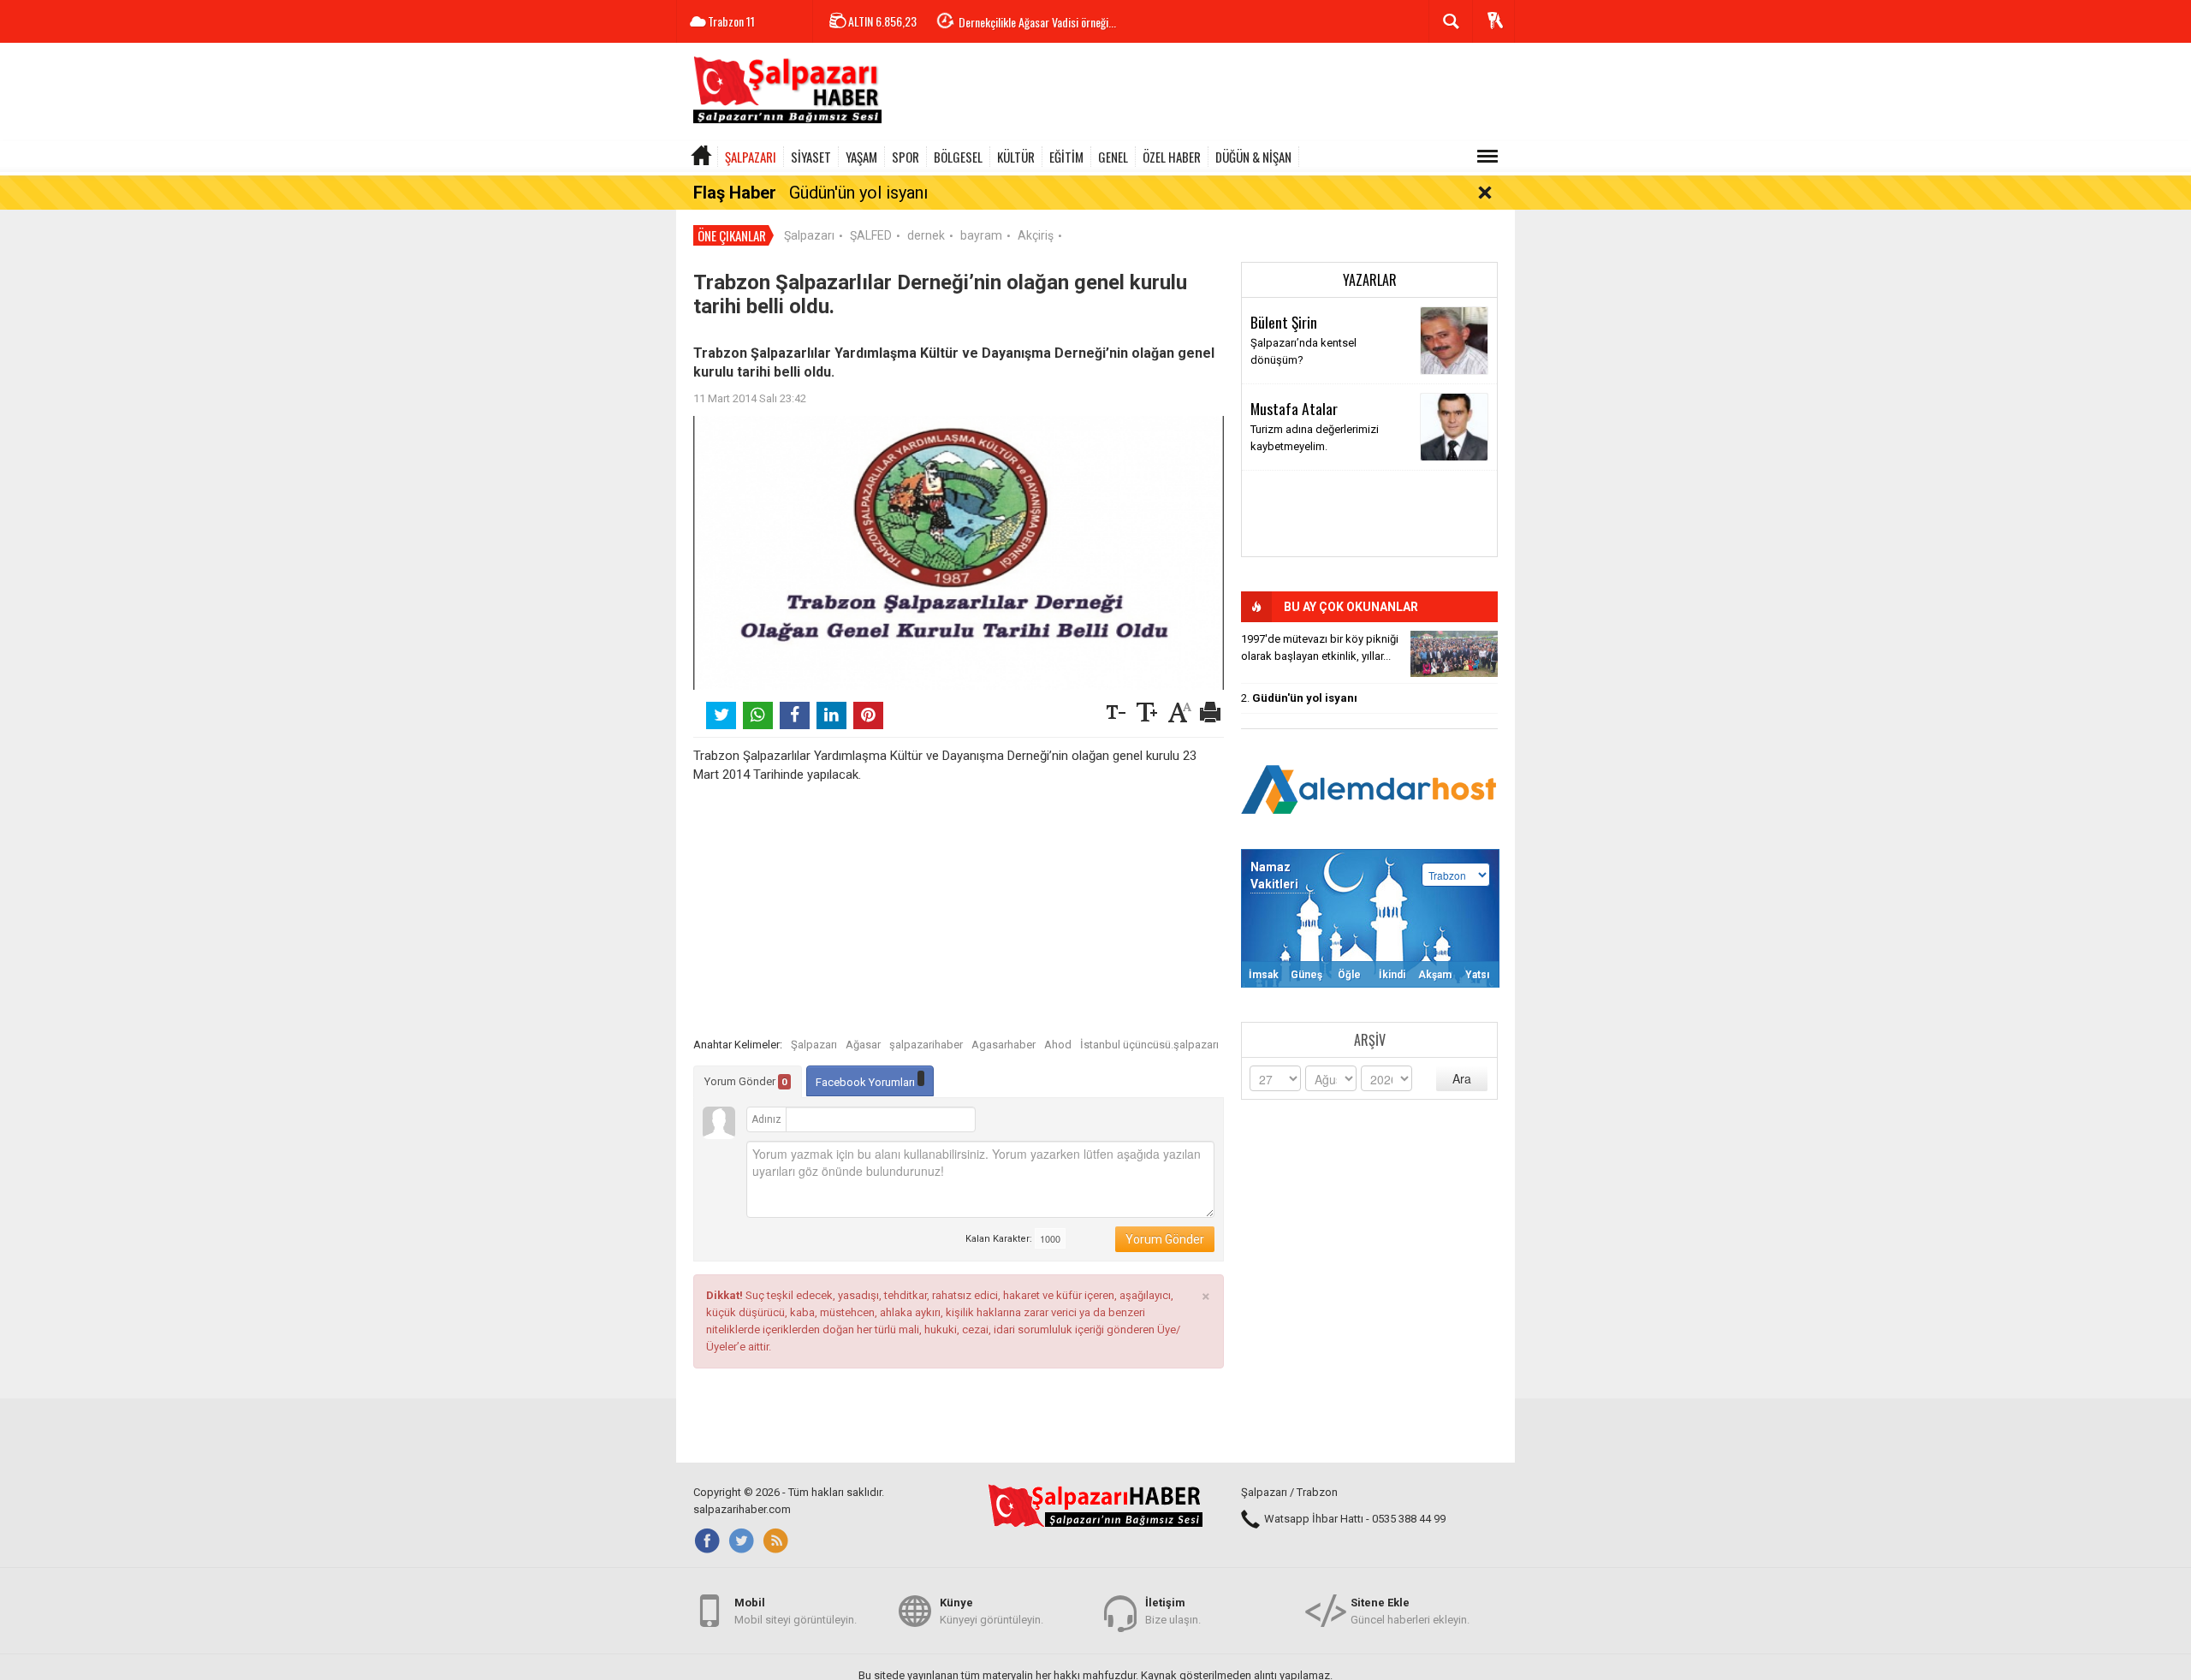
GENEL (1113, 157)
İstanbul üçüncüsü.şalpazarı (1149, 1045)
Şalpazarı (809, 235)
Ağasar (863, 1045)
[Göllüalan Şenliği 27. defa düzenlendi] (1454, 654)
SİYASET (811, 157)
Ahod (1058, 1045)
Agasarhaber (1003, 1045)
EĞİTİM (1066, 157)
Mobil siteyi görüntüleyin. (796, 1611)
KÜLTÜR (1016, 157)
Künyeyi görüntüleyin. (992, 1611)
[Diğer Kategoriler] (1487, 157)
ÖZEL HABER (1172, 157)
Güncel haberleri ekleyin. (1410, 1611)
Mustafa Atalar (1294, 408)
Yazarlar (1370, 280)
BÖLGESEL (958, 157)
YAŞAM (861, 157)
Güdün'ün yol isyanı (858, 193)
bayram (981, 235)
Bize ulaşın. (1173, 1611)
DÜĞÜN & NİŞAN (1253, 157)
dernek (926, 235)
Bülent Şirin (1284, 322)
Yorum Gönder (746, 1081)
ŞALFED (871, 235)
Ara (1462, 1078)
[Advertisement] (1203, 94)
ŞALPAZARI (751, 157)
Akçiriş (1036, 235)
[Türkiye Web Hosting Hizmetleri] (1369, 788)
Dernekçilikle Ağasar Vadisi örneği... (1037, 22)
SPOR (905, 157)
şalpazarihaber (926, 1045)
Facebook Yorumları (867, 1082)
